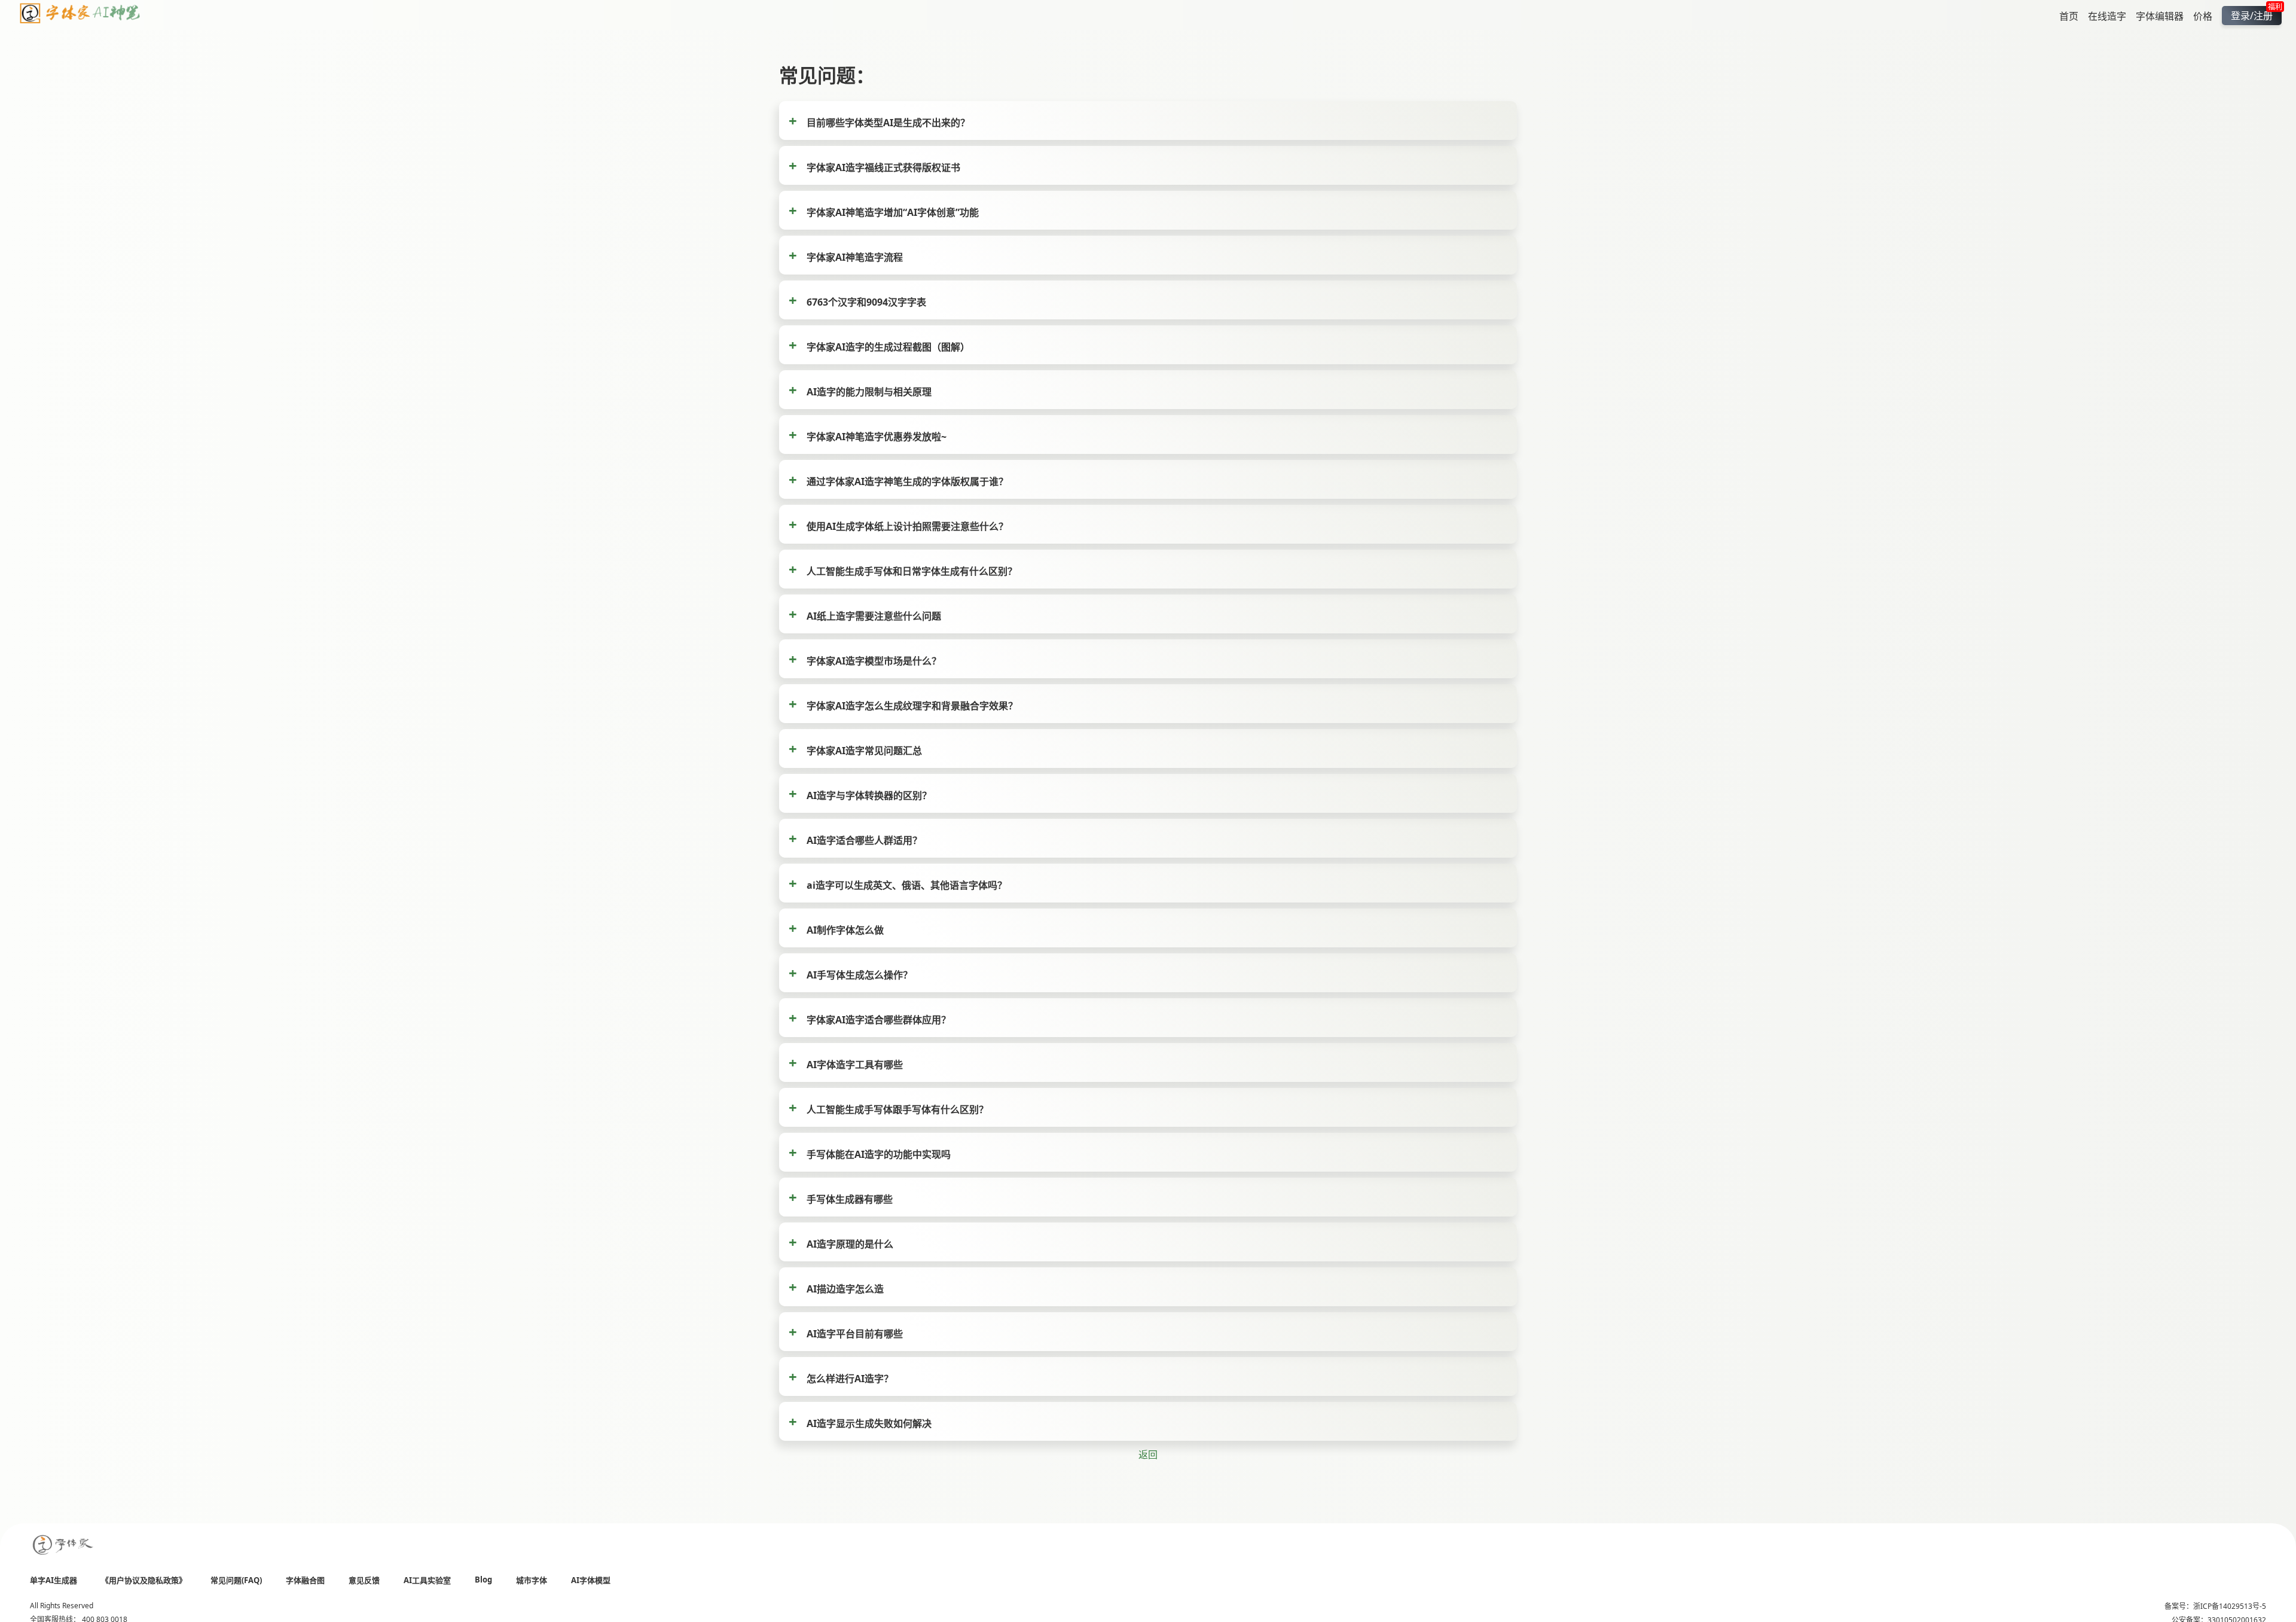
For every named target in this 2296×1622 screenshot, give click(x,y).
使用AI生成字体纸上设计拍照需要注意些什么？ (907, 526)
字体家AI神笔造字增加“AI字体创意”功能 (893, 212)
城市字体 (532, 1580)
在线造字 (2107, 16)
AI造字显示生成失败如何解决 (869, 1423)
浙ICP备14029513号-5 (2230, 1606)
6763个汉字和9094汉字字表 (866, 302)
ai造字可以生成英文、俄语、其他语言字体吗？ (907, 885)
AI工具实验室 (427, 1580)
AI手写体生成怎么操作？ (860, 975)
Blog (483, 1580)
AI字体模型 (591, 1580)
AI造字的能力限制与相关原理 (869, 392)
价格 (2203, 16)
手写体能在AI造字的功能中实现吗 (879, 1154)
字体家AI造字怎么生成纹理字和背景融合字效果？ (912, 706)
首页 (2069, 16)
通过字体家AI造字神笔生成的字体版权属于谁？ (907, 481)
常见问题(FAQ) (236, 1580)
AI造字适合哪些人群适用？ (864, 840)
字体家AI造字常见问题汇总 (864, 751)
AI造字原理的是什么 (850, 1244)
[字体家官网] (63, 1546)
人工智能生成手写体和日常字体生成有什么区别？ (912, 571)
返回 (1148, 1455)
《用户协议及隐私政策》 (144, 1580)
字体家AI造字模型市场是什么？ (874, 661)
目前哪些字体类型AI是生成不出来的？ (888, 123)
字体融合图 (305, 1580)
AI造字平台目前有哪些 (855, 1334)
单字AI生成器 (54, 1580)
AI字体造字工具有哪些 (855, 1065)
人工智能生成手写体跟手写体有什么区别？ (897, 1109)
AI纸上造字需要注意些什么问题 (874, 616)
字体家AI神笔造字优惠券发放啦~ (877, 437)
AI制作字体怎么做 (845, 930)
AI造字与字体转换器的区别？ (869, 795)
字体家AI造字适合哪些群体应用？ (879, 1020)
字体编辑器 (2160, 16)
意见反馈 (364, 1580)
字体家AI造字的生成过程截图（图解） (888, 347)
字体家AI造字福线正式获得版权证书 (883, 167)
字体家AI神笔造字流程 (855, 257)
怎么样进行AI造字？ (850, 1379)
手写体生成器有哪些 (850, 1199)
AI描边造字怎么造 (845, 1289)
